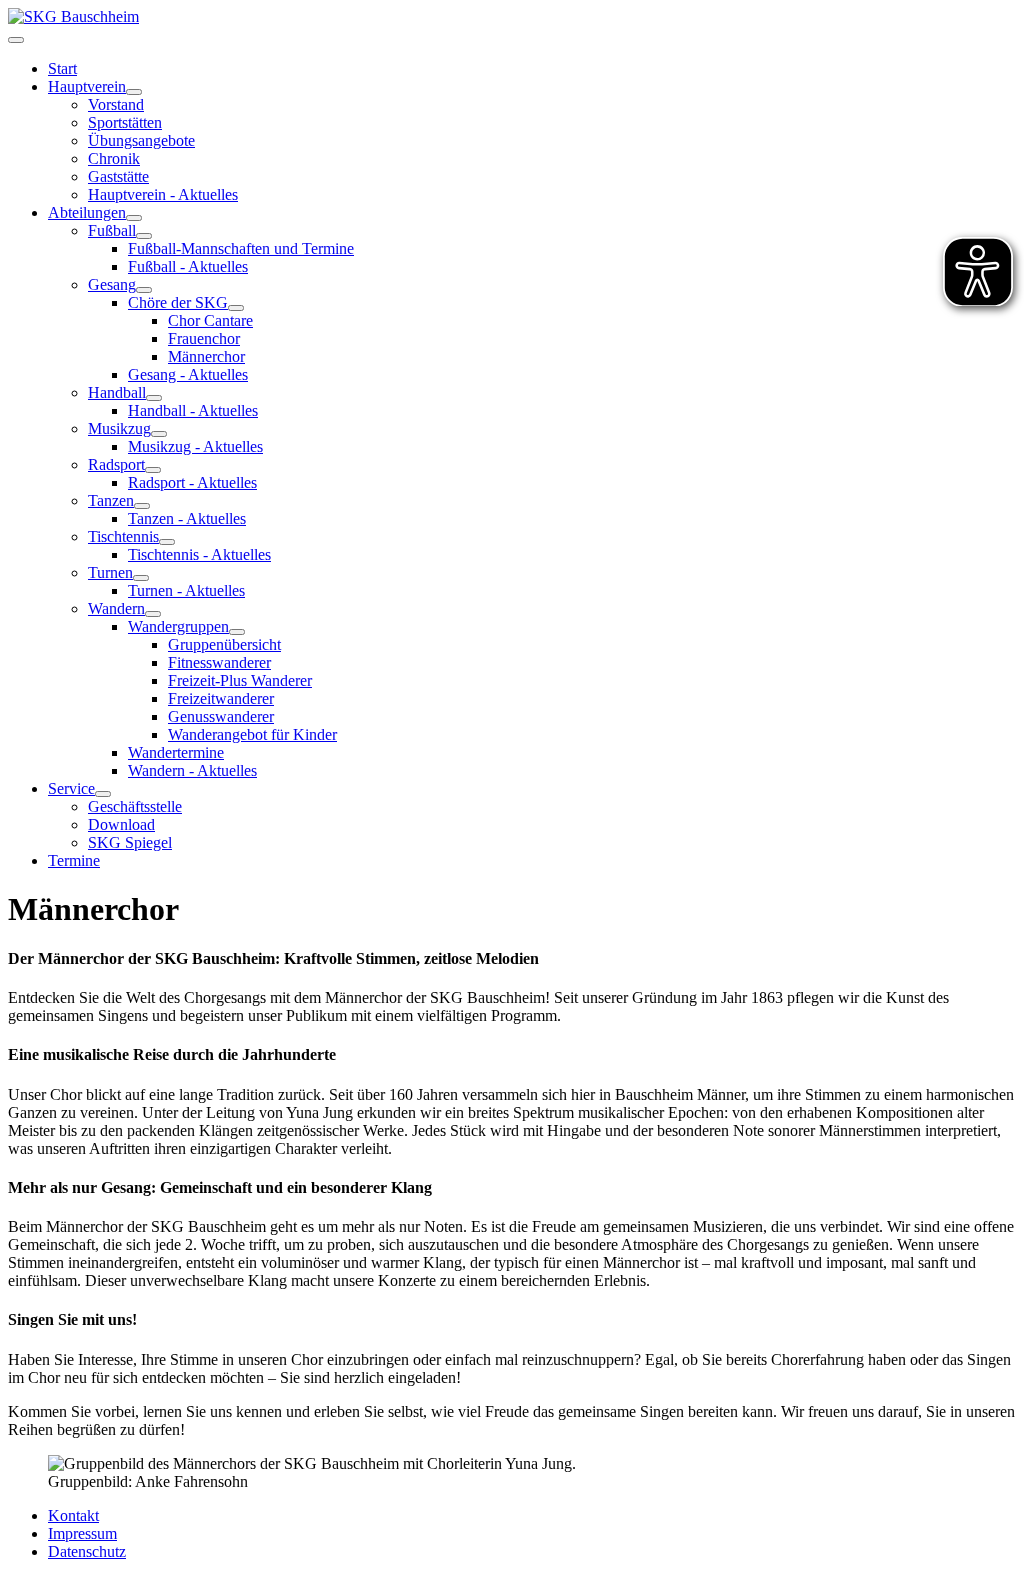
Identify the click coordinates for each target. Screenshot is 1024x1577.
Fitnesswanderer (219, 662)
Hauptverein (87, 86)
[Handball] (154, 398)
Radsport (116, 464)
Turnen (110, 572)
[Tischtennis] (167, 542)
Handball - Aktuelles (193, 410)
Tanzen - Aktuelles (187, 518)
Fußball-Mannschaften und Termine (241, 248)
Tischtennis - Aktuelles (199, 554)
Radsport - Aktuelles (192, 482)
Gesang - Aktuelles (188, 374)
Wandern (116, 608)
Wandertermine (176, 752)
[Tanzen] (142, 506)
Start (62, 68)
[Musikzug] (159, 434)
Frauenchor (204, 338)
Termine (74, 860)
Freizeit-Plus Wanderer (240, 680)
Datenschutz (87, 1551)
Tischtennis (123, 536)
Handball (117, 392)
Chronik (114, 158)
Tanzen (111, 500)
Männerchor (206, 356)
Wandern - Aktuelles (192, 770)
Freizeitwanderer (221, 698)
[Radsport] (153, 470)
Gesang (112, 284)
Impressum (82, 1533)
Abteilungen (87, 212)
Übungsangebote (141, 140)
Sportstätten (125, 122)
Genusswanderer (221, 716)
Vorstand (116, 104)
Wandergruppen (178, 626)
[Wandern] (153, 614)
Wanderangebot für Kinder (252, 734)
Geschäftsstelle (135, 806)
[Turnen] (141, 578)
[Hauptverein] (134, 92)
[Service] (103, 794)
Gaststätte (118, 176)
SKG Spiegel (130, 842)
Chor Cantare (210, 320)
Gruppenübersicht (224, 644)
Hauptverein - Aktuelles (163, 194)
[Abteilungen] (134, 218)
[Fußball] (144, 236)
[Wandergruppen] (237, 632)
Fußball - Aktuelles (188, 266)
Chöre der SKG (178, 302)
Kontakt (73, 1515)
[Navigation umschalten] (16, 40)
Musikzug (119, 428)
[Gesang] (144, 290)
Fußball (112, 230)
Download (121, 824)
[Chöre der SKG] (236, 308)
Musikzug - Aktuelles (195, 446)
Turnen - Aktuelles (186, 590)
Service (71, 788)
